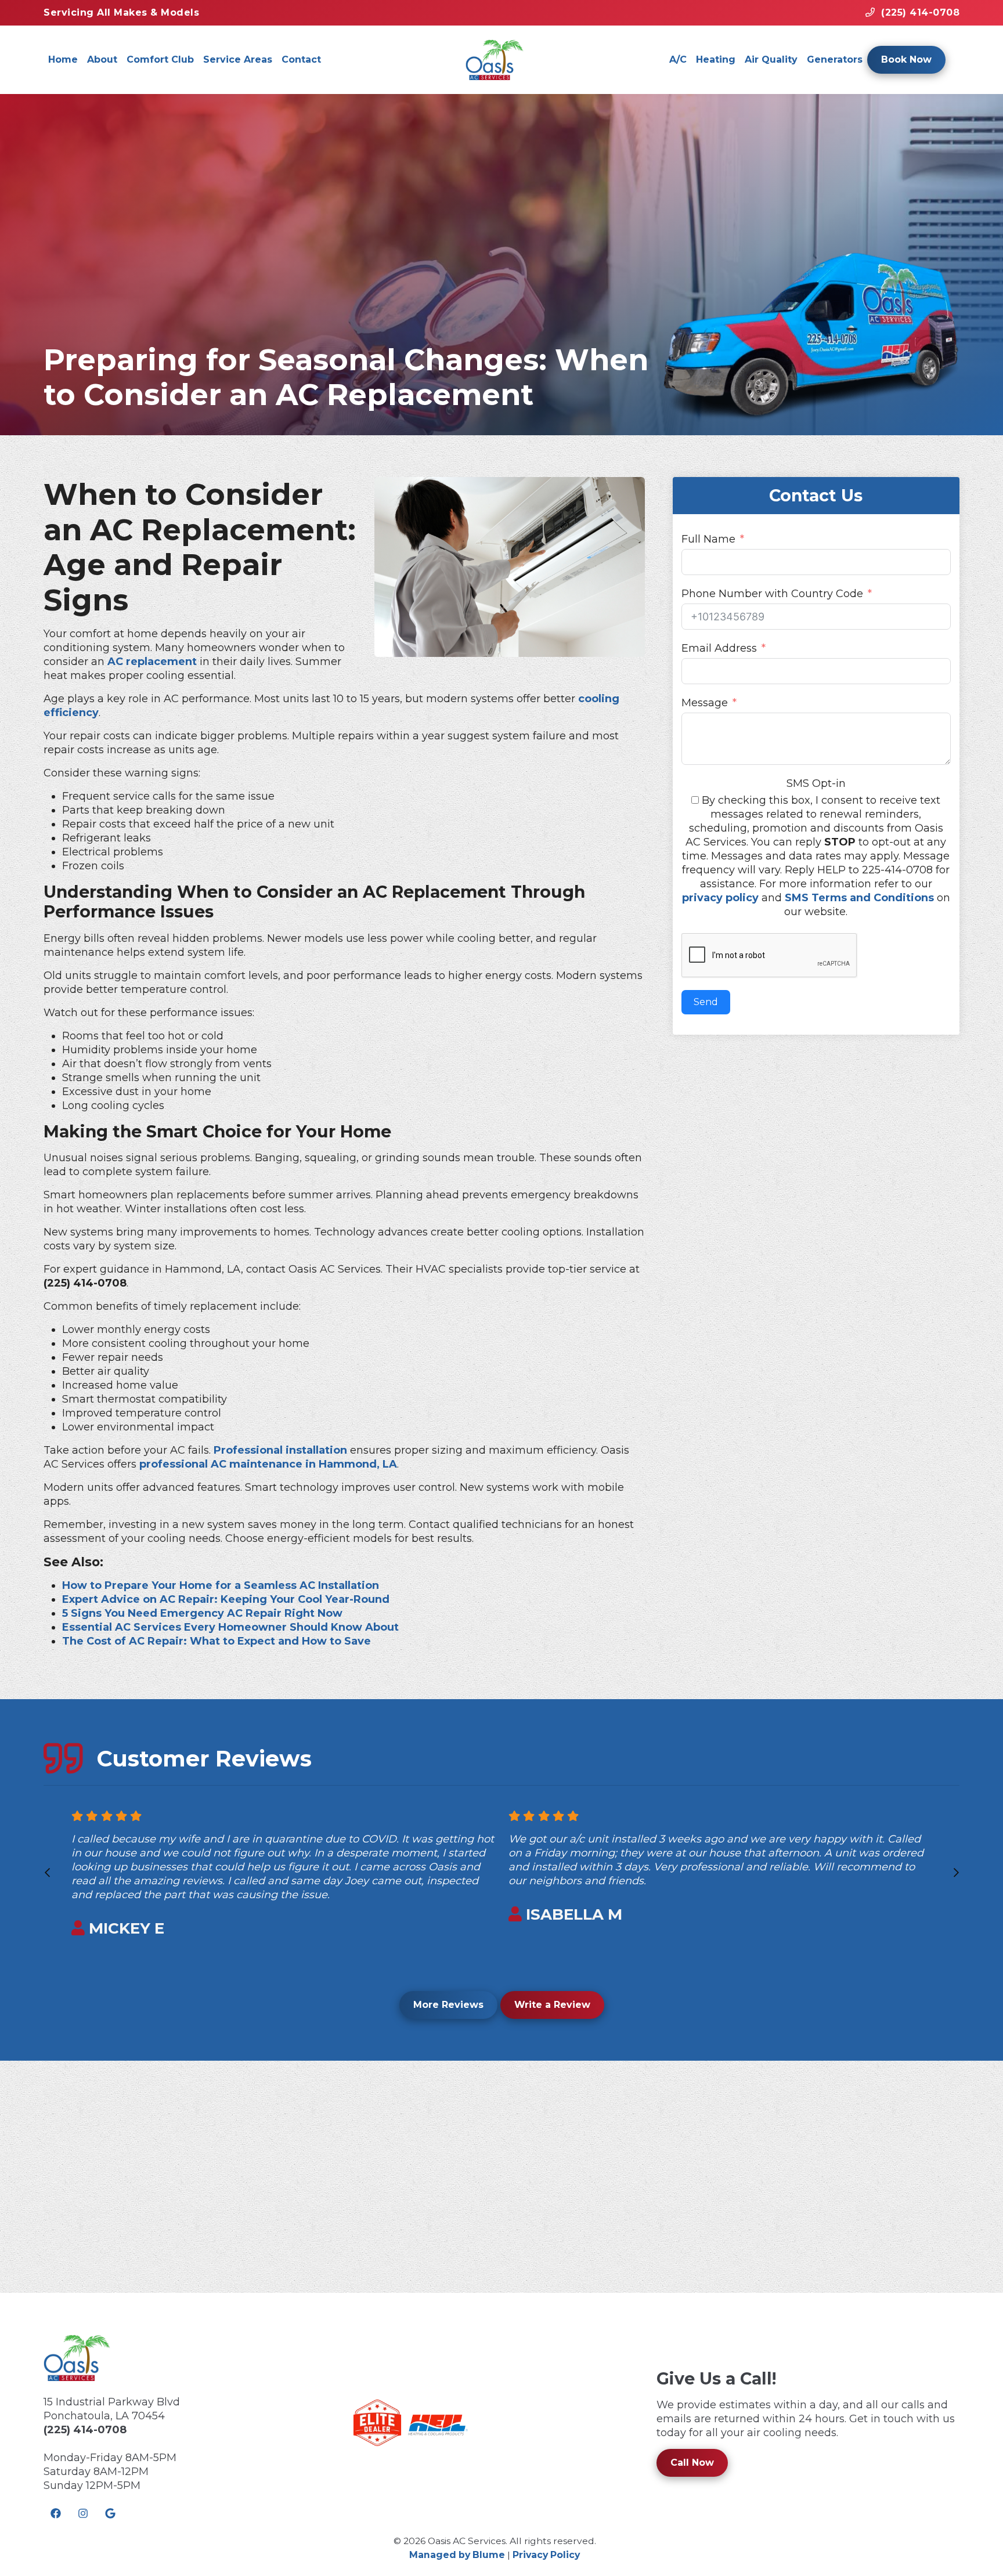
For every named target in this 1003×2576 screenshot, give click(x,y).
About (102, 59)
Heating (716, 59)
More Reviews (448, 2005)
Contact (301, 59)
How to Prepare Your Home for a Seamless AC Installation (221, 1585)
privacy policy (720, 898)
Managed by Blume (457, 2555)
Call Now (692, 2463)
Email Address (719, 648)
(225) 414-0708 (85, 2430)
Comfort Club (160, 59)
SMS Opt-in (816, 783)
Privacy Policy (546, 2555)
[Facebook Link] (56, 2513)
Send (706, 1002)
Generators (835, 59)
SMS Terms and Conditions (859, 898)
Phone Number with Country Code (772, 594)
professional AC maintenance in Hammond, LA (268, 1464)
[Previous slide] (47, 1872)
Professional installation (280, 1450)
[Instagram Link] (83, 2513)
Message (705, 703)
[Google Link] (110, 2513)
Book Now (906, 59)
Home (63, 59)
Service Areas (238, 59)
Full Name (708, 539)
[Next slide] (956, 1872)
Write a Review (552, 2005)
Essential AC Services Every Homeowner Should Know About (230, 1627)
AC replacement (152, 662)
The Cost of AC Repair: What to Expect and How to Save (217, 1641)
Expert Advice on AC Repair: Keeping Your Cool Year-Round (226, 1599)
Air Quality (771, 59)
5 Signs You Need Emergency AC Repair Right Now (202, 1613)
